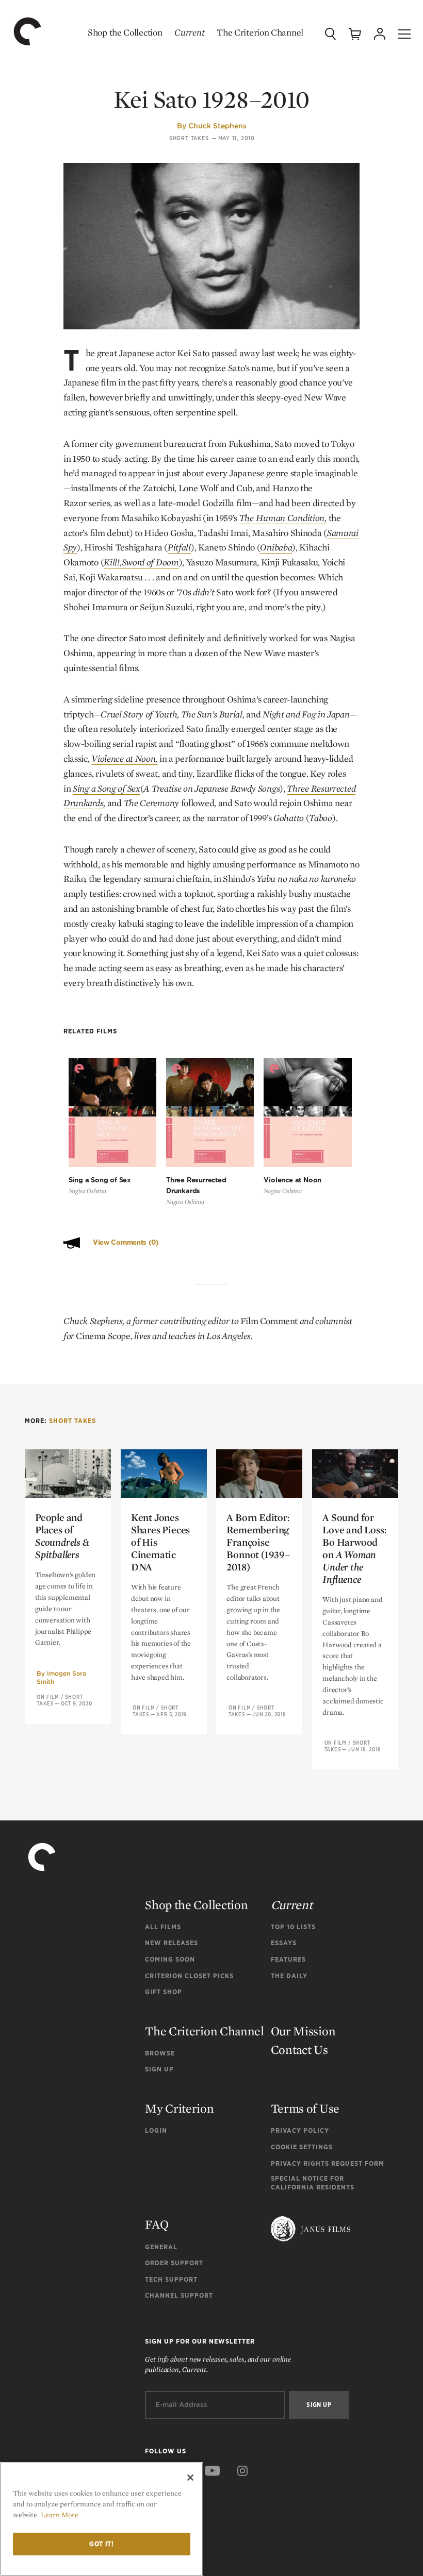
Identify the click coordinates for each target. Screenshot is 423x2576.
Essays (284, 1943)
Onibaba (276, 547)
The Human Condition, (283, 518)
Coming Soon (170, 1959)
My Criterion (179, 2108)
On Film (48, 1697)
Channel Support (179, 2295)
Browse (160, 2053)
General (161, 2247)
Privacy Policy (300, 2130)
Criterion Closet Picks (189, 1976)
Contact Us (299, 2050)
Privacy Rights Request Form (328, 2163)
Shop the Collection (125, 32)
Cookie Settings (302, 2147)
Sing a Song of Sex (107, 788)
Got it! (102, 2544)
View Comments (126, 1242)
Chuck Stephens (217, 126)
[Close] (190, 2478)
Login (156, 2130)
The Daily (289, 1976)
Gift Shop (164, 1992)
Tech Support (171, 2279)
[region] (102, 2519)
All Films (163, 1927)
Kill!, (112, 562)
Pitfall (179, 547)
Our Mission (303, 2031)
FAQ (157, 2224)
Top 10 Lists (293, 1927)
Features (288, 1959)
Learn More (60, 2515)
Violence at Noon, (124, 758)
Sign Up (159, 2069)
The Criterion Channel (260, 32)
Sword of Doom (150, 562)
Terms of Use (305, 2108)
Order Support (174, 2263)
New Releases (172, 1943)
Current (189, 32)
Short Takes (189, 138)
